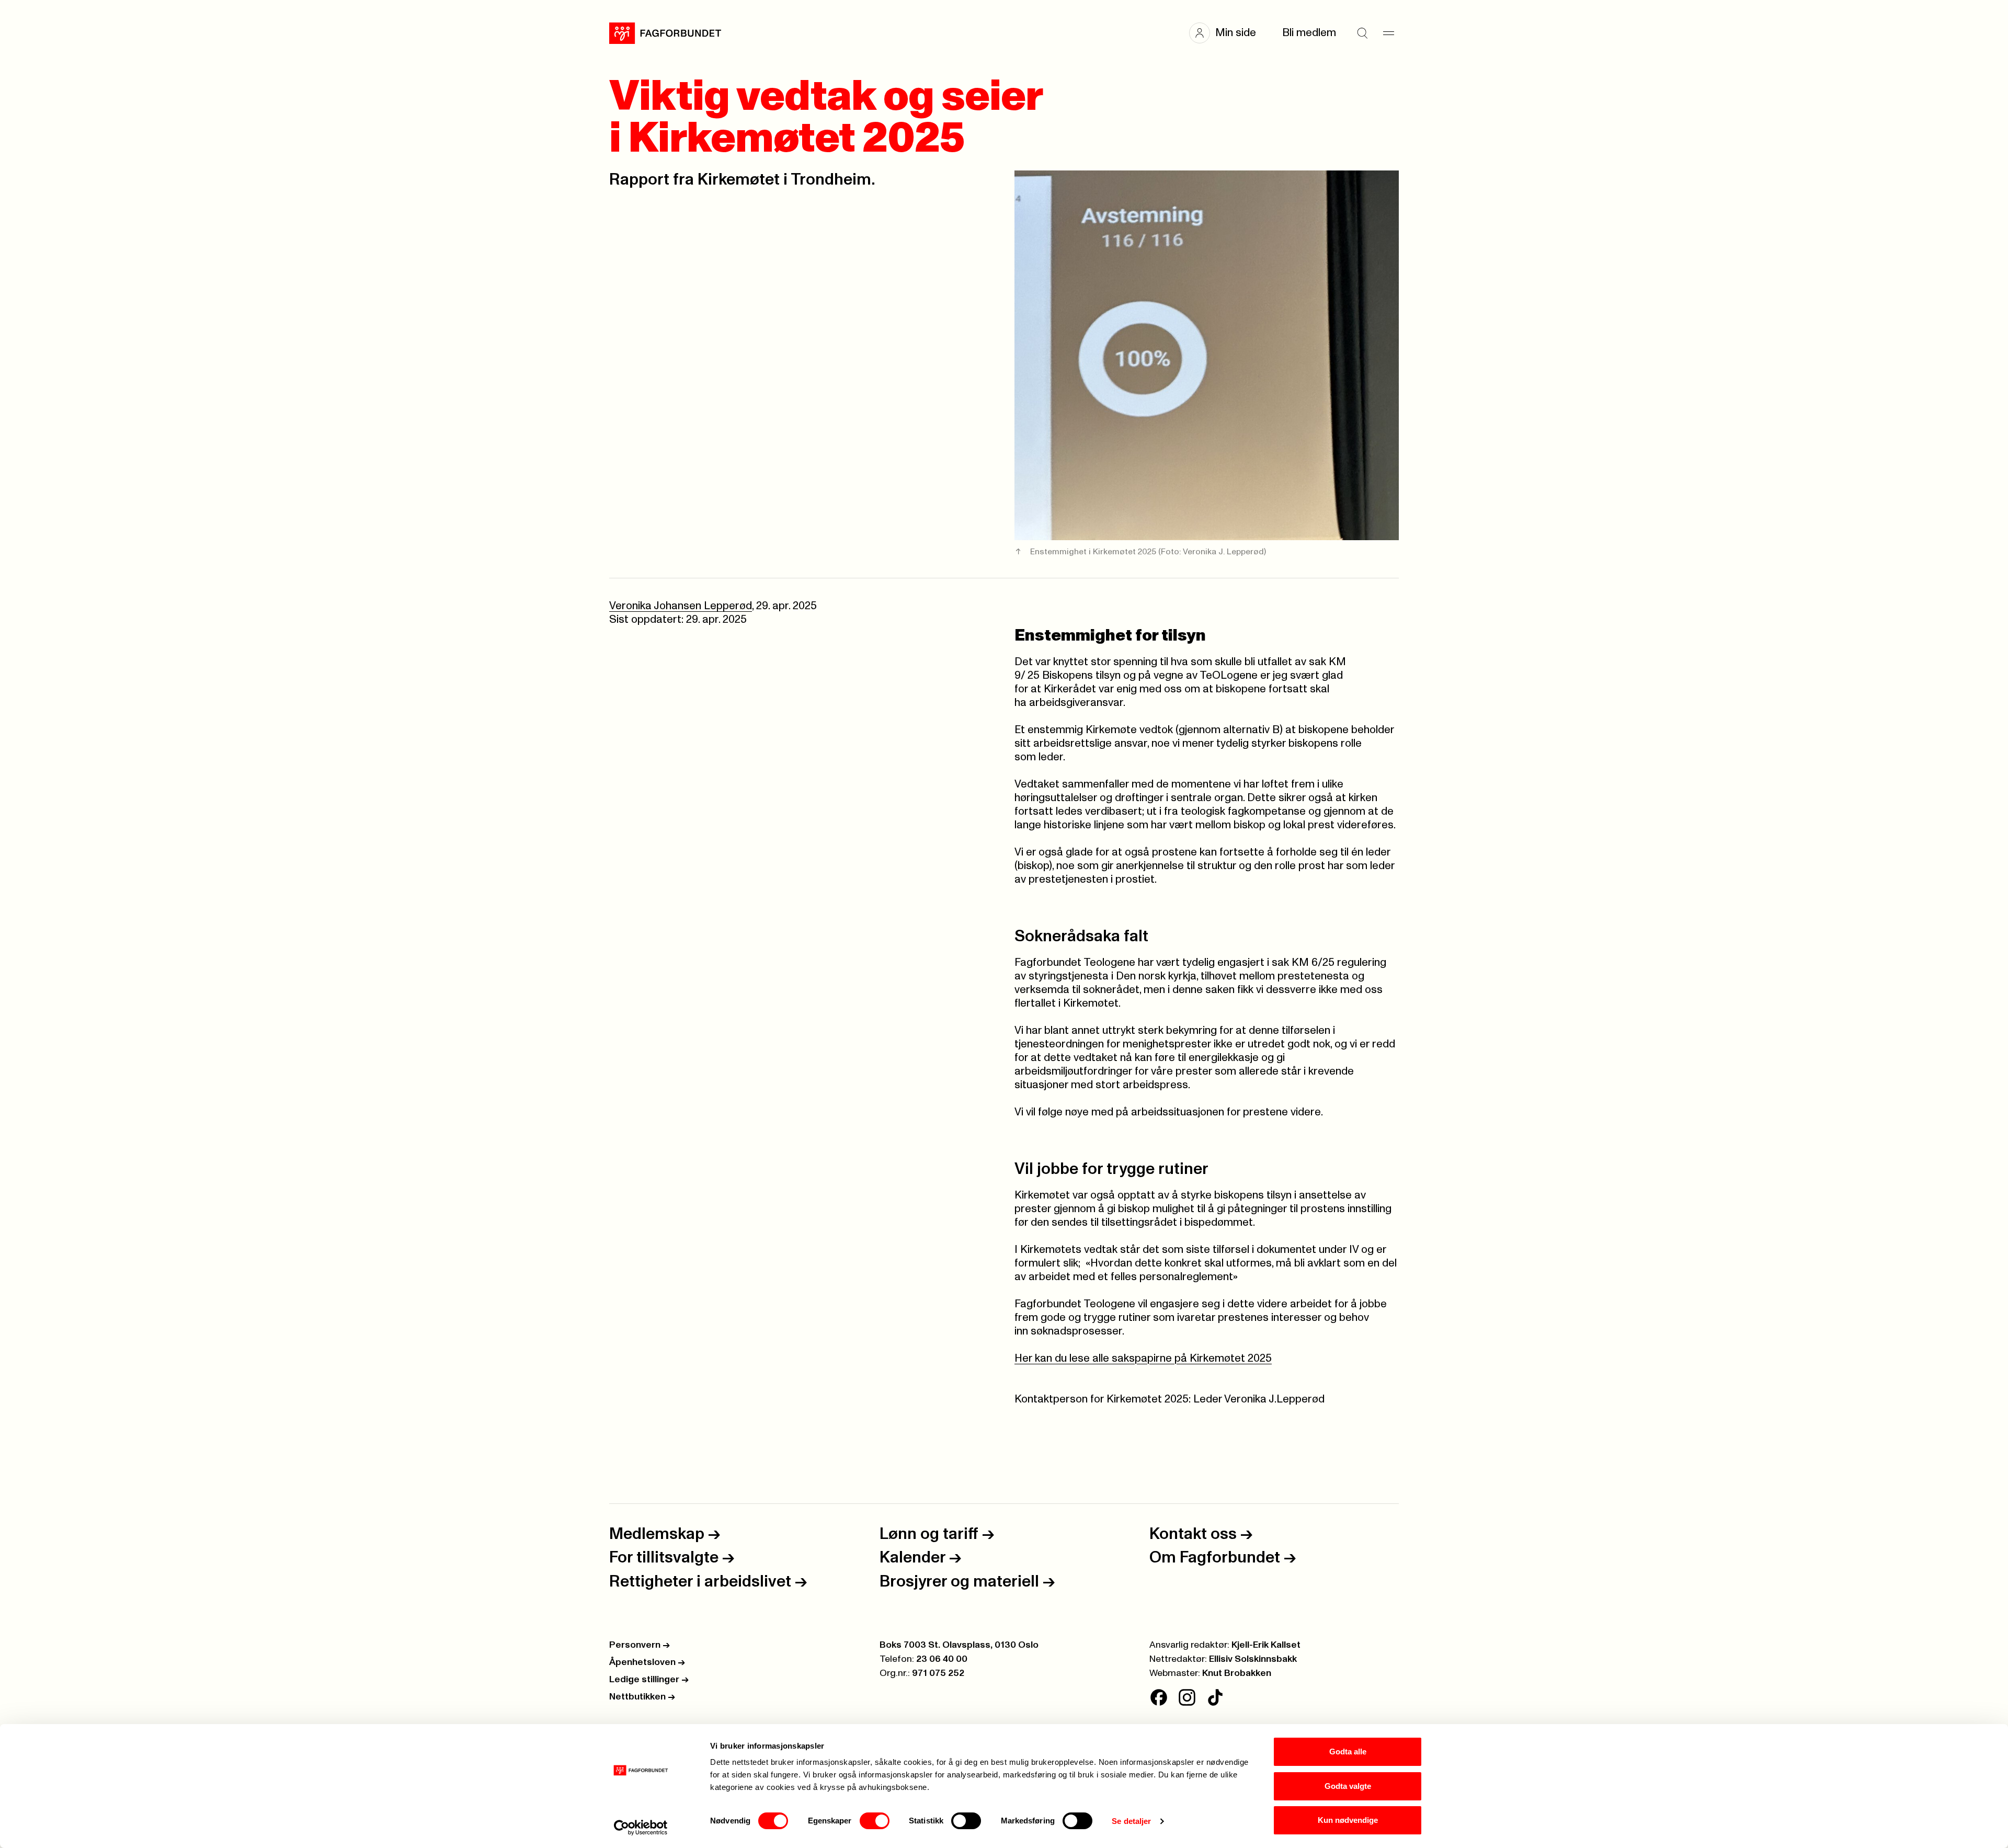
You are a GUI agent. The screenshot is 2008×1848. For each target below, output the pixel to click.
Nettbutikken (642, 1697)
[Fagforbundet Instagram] (1187, 1697)
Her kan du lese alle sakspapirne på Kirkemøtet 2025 (1143, 1358)
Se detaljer (1131, 1821)
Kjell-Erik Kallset (1266, 1645)
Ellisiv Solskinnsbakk (1253, 1659)
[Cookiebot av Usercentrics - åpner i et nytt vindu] (641, 1828)
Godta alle (1348, 1752)
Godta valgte (1348, 1786)
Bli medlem (1309, 33)
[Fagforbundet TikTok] (1215, 1697)
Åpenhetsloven (647, 1662)
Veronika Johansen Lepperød (681, 606)
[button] (1228, 33)
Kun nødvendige (1348, 1820)
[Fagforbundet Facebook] (1159, 1697)
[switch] (875, 1821)
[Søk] (1362, 33)
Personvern (640, 1645)
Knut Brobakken (1237, 1673)
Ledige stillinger (649, 1680)
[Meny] (1388, 33)
